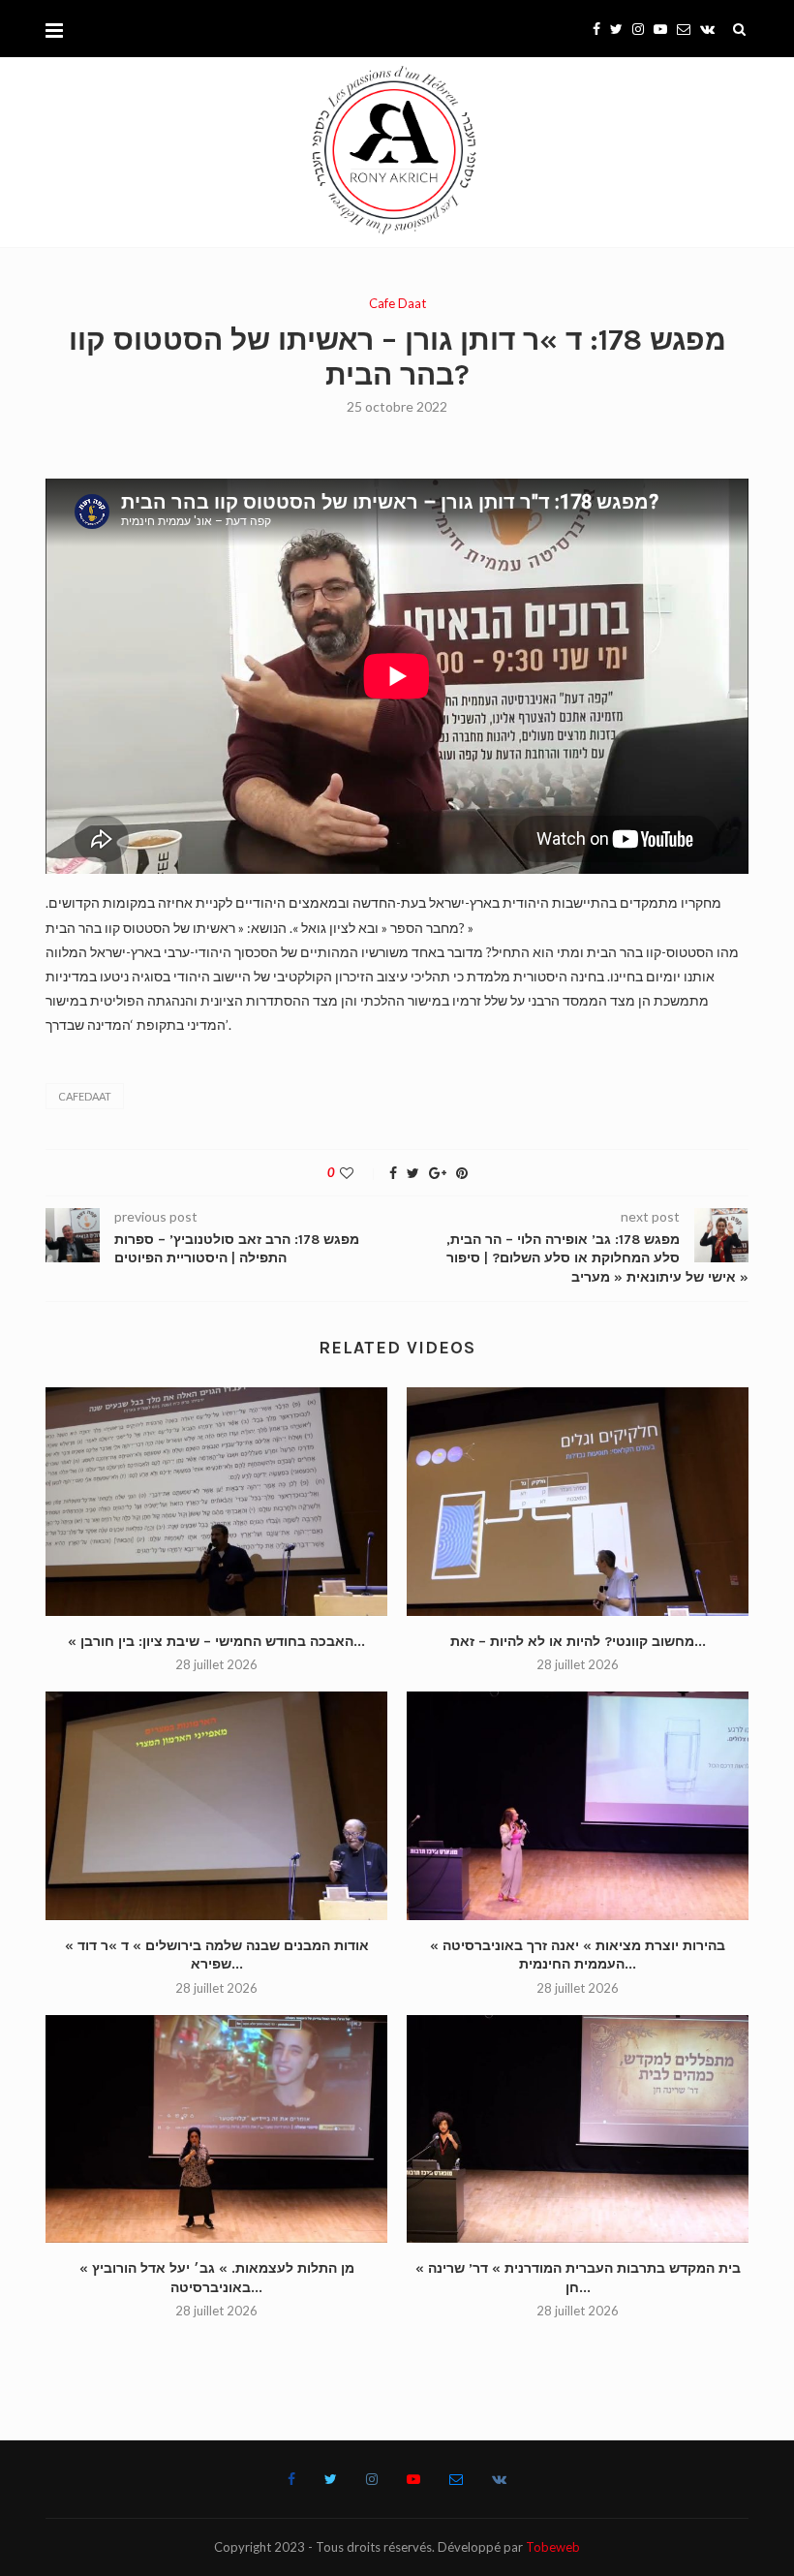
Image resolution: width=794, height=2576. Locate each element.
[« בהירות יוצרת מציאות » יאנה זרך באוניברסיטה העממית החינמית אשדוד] (578, 1805)
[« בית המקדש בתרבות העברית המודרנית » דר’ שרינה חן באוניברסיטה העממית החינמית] (578, 2129)
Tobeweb (553, 2547)
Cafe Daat (397, 304)
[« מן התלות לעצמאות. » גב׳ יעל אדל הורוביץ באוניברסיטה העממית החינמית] (216, 2129)
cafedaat (85, 1096)
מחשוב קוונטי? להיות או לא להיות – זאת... (578, 1642)
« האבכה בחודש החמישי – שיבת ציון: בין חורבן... (216, 1642)
